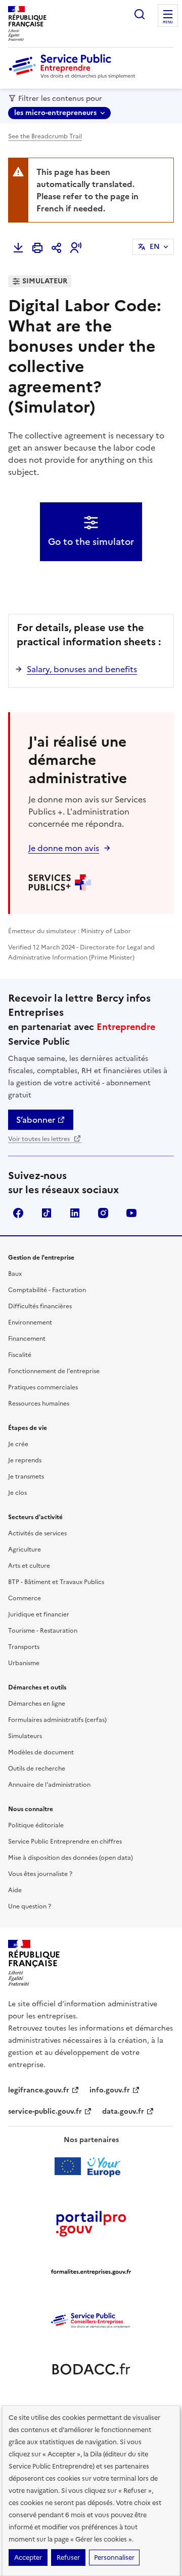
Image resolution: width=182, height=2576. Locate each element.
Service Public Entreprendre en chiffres (65, 1842)
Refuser (68, 2557)
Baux (15, 1274)
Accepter (28, 2557)
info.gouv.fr (110, 2090)
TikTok (47, 1213)
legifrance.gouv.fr (39, 2090)
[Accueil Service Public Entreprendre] (74, 77)
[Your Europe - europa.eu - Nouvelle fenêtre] (91, 2166)
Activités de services (37, 1533)
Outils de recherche (37, 1769)
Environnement (30, 1322)
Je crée (18, 1444)
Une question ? (30, 1906)
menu (168, 22)
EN (155, 247)
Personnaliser (114, 2557)
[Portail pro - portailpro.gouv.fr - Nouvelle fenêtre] (91, 2223)
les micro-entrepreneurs (55, 113)
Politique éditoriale (36, 1825)
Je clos (17, 1493)
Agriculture (25, 1550)
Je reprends (25, 1460)
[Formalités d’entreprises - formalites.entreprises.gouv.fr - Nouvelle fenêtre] (91, 2272)
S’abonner (36, 1120)
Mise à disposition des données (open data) (71, 1858)
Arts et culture (29, 1566)
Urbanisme (24, 1663)
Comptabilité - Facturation (47, 1290)
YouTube (131, 1213)
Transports (24, 1647)
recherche (140, 14)
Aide (15, 1890)
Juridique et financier (39, 1614)
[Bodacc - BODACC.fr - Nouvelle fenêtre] (91, 2369)
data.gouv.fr (123, 2111)
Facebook (18, 1213)
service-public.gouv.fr (45, 2111)
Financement (27, 1339)
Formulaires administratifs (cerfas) (57, 1720)
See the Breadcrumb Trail (45, 136)
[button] (76, 248)
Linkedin (75, 1213)
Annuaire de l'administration (49, 1785)
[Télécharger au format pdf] (18, 248)
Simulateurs (25, 1736)
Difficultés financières (40, 1306)
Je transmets (26, 1477)
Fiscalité (20, 1355)
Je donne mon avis (64, 848)
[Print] (37, 248)
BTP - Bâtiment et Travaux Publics (56, 1582)
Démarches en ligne (37, 1704)
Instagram (103, 1213)
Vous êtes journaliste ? (40, 1874)
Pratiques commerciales (43, 1387)
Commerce (25, 1598)
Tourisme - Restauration (43, 1631)
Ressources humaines (39, 1404)
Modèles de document (41, 1752)
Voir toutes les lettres (40, 1139)
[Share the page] (57, 248)
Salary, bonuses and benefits (82, 669)
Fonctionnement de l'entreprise (54, 1371)
